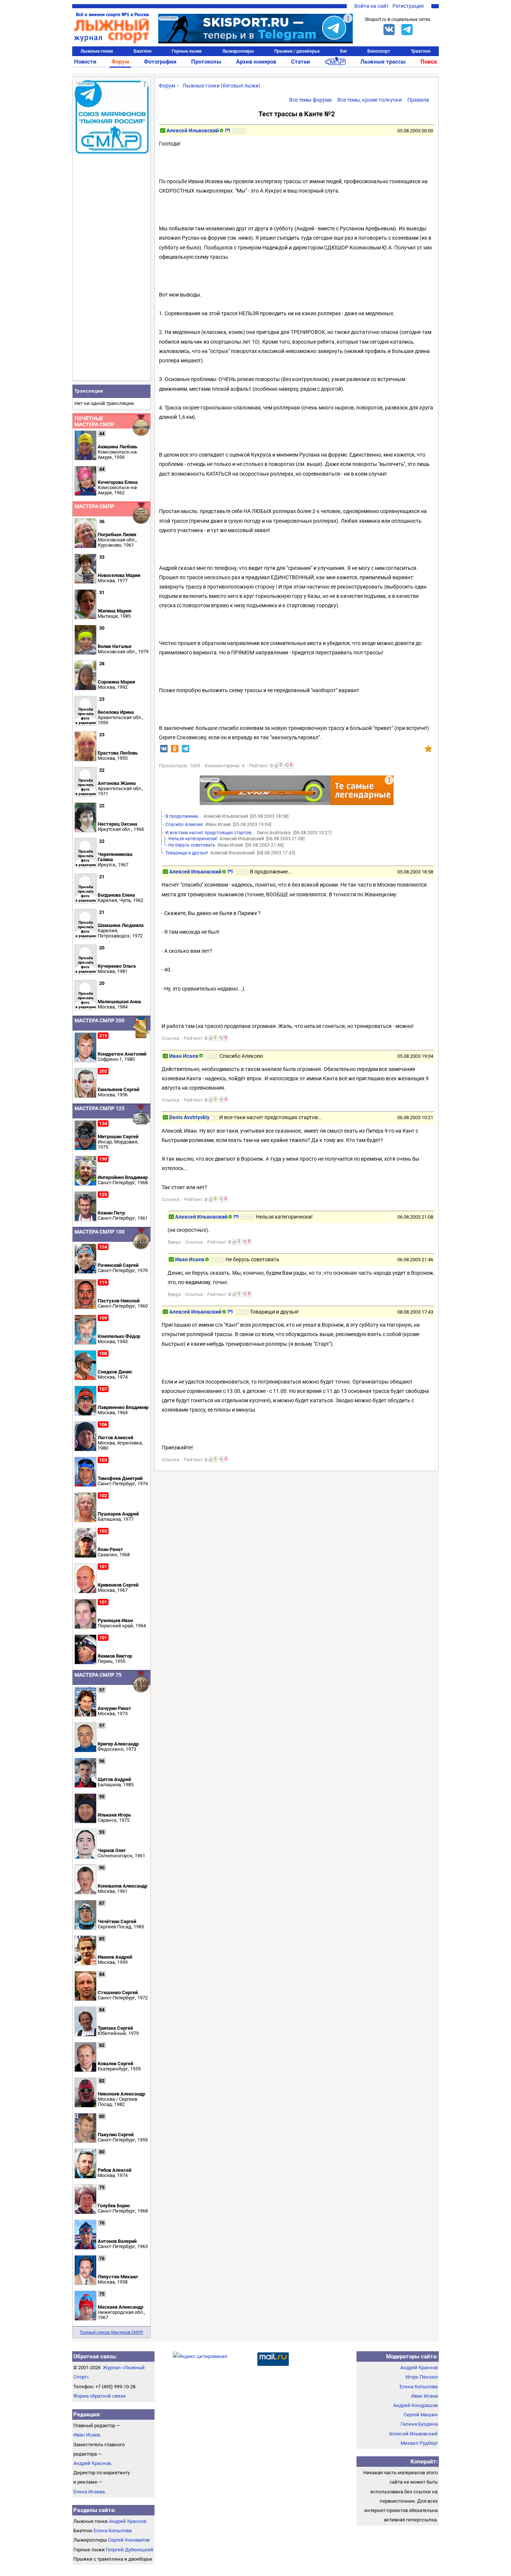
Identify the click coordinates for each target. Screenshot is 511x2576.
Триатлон (421, 51)
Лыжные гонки (97, 51)
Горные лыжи (187, 51)
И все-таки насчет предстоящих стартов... (210, 833)
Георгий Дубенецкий (130, 2550)
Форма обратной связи (100, 2396)
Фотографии (160, 62)
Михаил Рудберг (419, 2443)
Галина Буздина (419, 2424)
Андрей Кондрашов (415, 2405)
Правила (418, 100)
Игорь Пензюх (422, 2377)
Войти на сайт (371, 6)
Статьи (301, 62)
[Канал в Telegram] (407, 30)
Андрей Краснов (92, 2463)
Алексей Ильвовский (193, 131)
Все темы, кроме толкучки (370, 100)
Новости (85, 62)
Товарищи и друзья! (187, 853)
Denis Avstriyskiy (189, 1117)
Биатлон (143, 51)
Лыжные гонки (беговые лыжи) (221, 86)
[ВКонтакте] (389, 30)
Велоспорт (379, 51)
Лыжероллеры (238, 51)
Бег (344, 51)
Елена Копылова (113, 2531)
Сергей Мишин (421, 2415)
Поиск (429, 62)
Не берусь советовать (192, 845)
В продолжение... (183, 816)
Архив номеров (256, 62)
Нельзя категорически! (193, 839)
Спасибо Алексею (184, 825)
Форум (120, 62)
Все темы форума (310, 100)
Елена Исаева (89, 2492)
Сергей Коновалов (129, 2540)
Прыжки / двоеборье (297, 51)
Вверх (174, 1242)
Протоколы (206, 62)
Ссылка (170, 1038)
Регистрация (408, 6)
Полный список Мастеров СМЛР (112, 2332)
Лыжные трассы (383, 62)
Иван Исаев (184, 1056)
